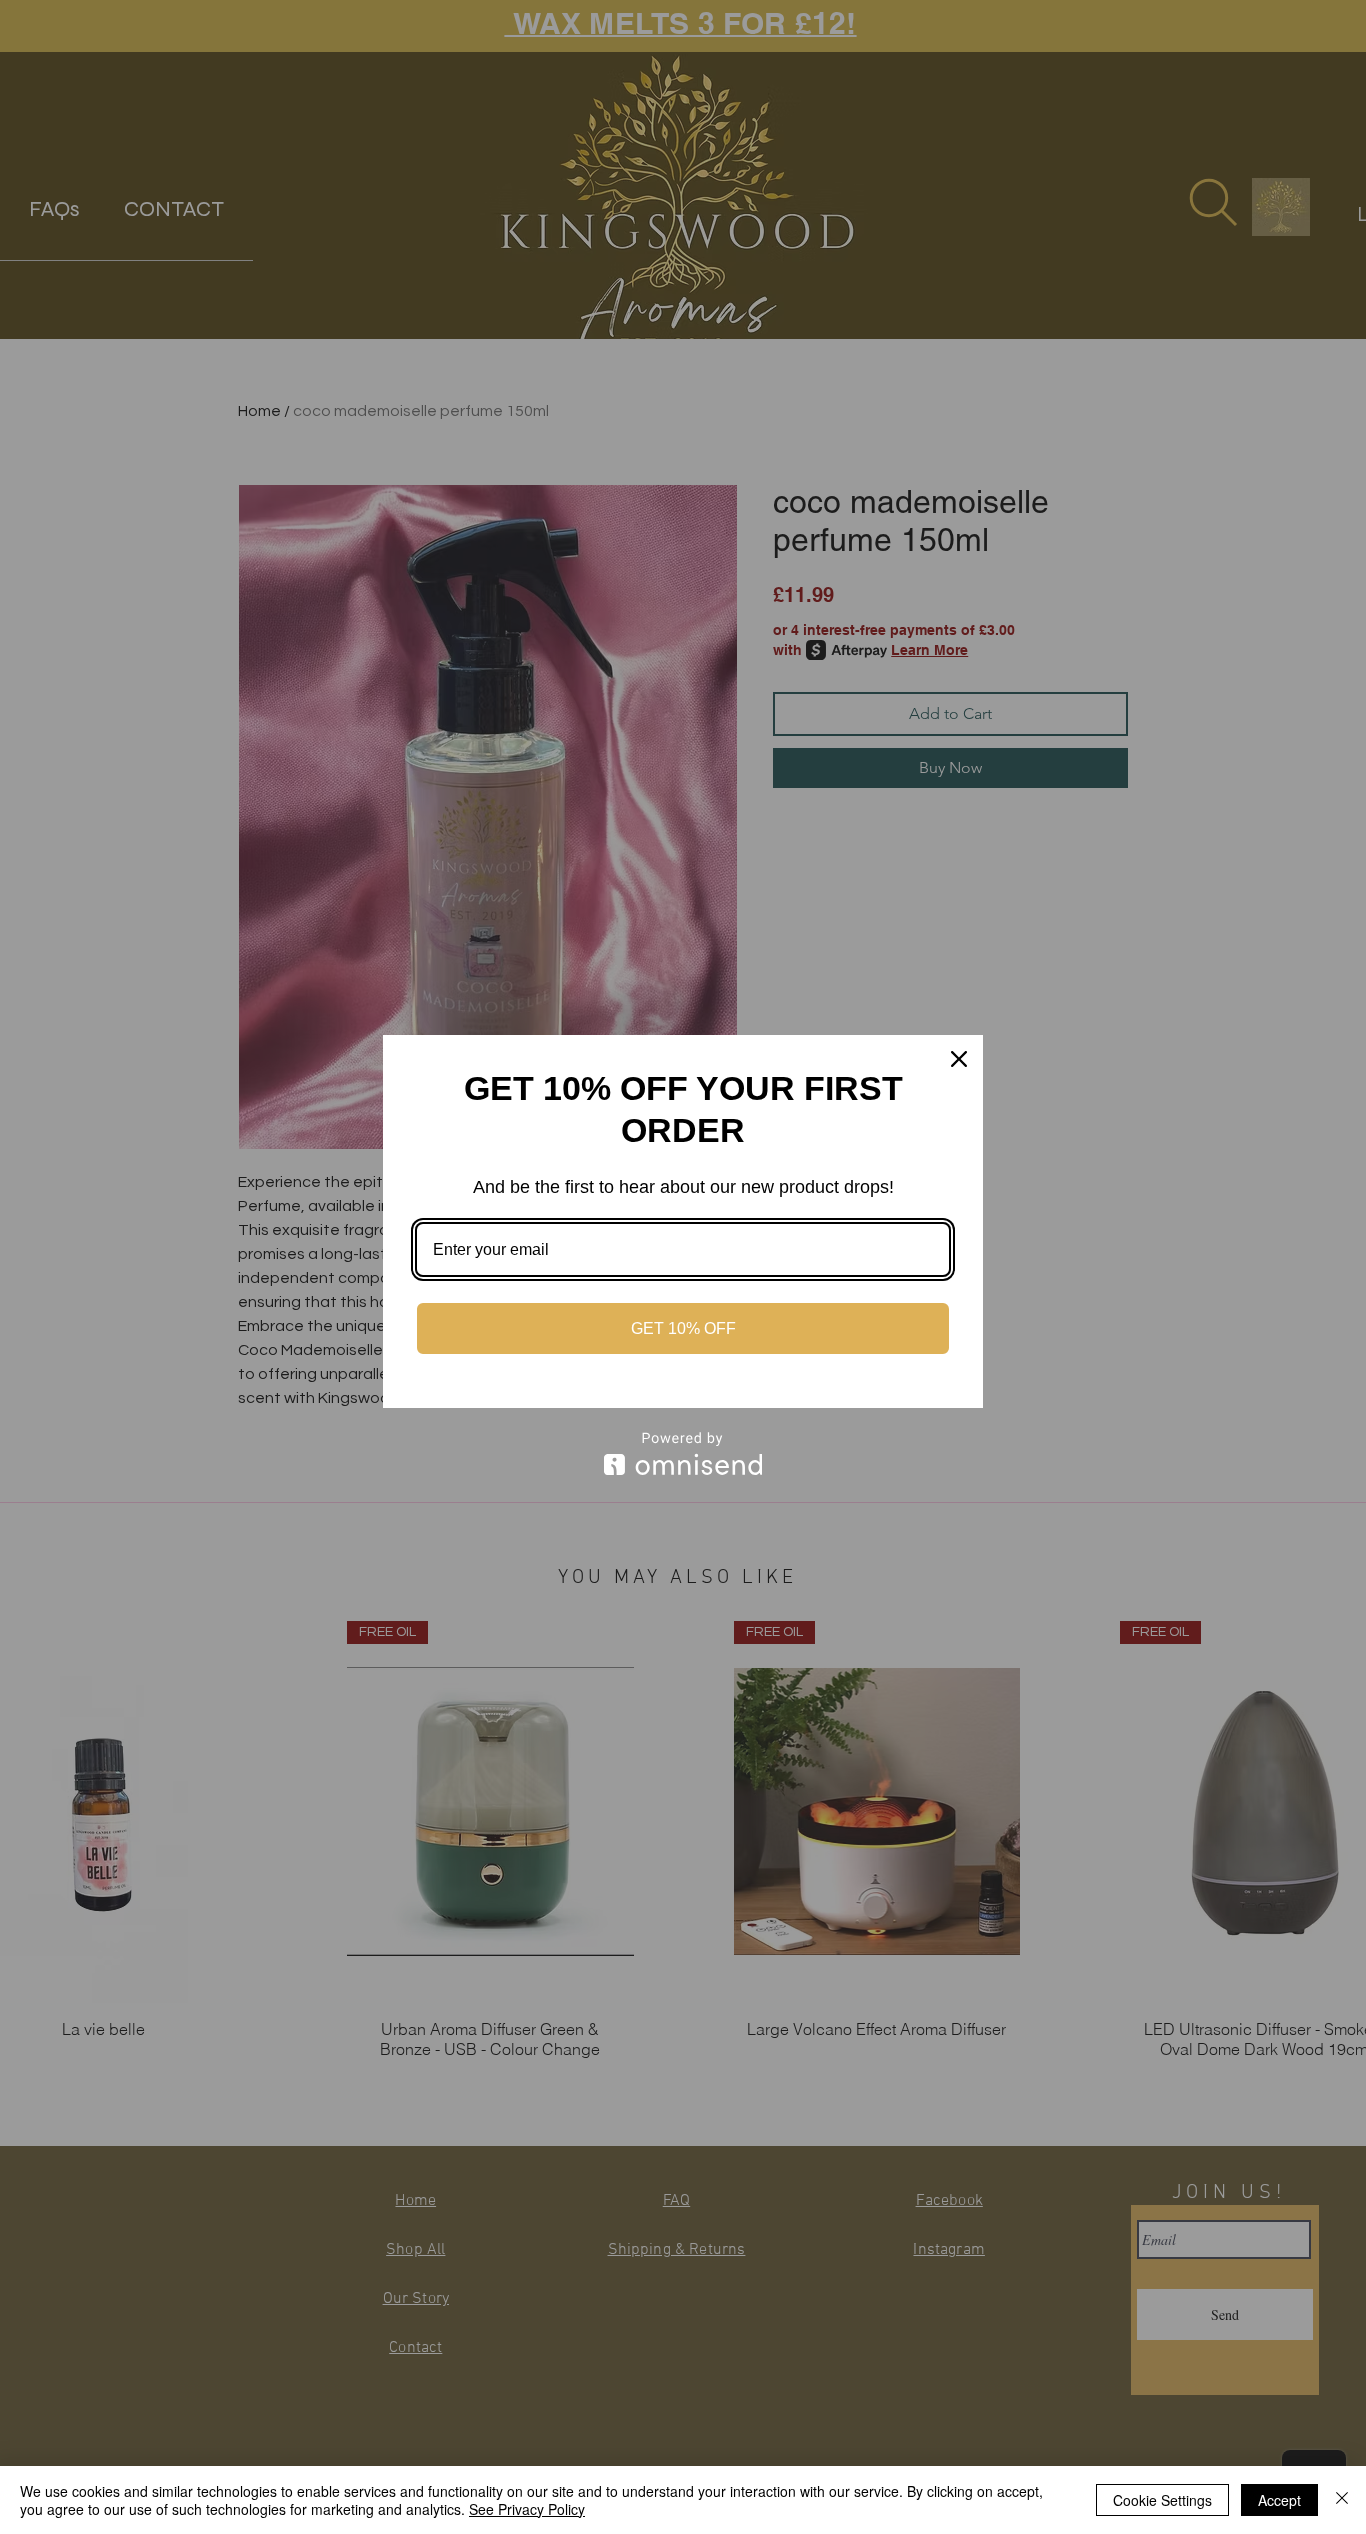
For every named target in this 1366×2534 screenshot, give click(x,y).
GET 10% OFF (683, 1328)
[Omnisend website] (683, 1453)
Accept (1279, 2500)
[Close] (959, 1059)
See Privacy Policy (527, 2509)
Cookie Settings (1162, 2500)
